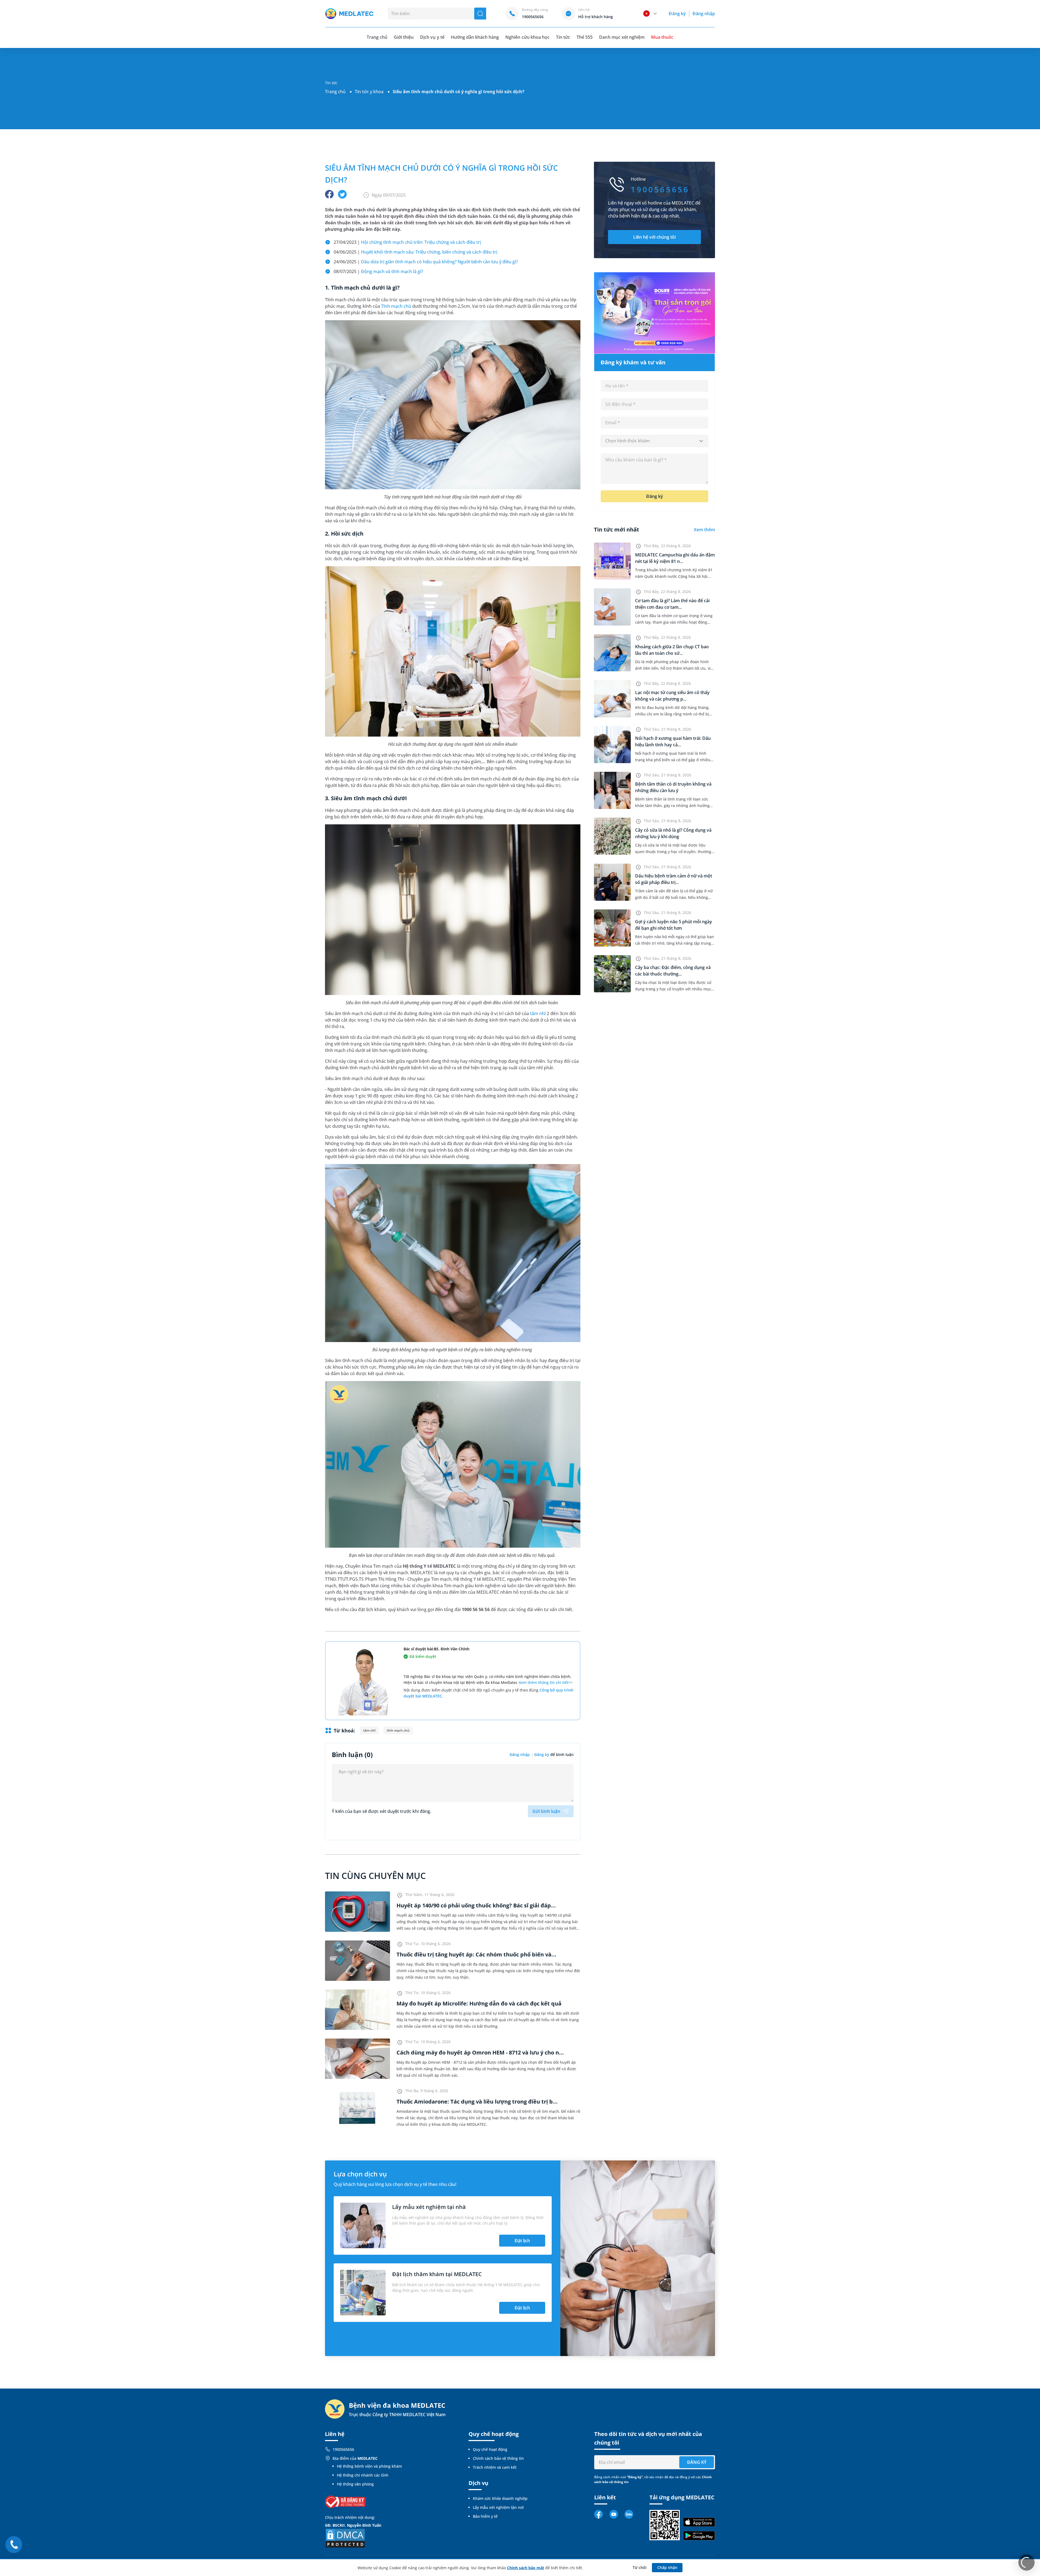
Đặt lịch (522, 2241)
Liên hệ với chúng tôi (654, 237)
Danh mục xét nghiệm (622, 37)
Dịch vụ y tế (432, 37)
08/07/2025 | (378, 271)
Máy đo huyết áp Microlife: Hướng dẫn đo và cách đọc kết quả (479, 2003)
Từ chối (640, 2567)
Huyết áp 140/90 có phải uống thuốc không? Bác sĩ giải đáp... (476, 1905)
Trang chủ (335, 92)
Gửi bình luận (546, 1811)
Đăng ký (677, 14)
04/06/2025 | (415, 252)
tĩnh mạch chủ (398, 1730)
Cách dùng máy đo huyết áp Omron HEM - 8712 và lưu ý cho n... (480, 2052)
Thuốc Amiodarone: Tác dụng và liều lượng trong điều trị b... (477, 2102)
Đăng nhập (704, 14)
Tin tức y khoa (369, 92)
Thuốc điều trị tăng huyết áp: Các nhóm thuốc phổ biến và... (476, 1954)
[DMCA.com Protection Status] (345, 2538)
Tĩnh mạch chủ (396, 306)
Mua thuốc (662, 37)
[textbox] (654, 441)
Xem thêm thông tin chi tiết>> (546, 1682)
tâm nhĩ (538, 1013)
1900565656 (343, 2449)
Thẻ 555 (585, 37)
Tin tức (563, 37)
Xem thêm (704, 530)
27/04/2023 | (407, 242)
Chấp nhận (667, 2567)
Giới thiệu (404, 37)
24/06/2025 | (426, 262)
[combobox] (654, 441)
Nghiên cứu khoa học (527, 37)
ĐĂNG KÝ (697, 2462)
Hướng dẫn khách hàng (475, 37)
